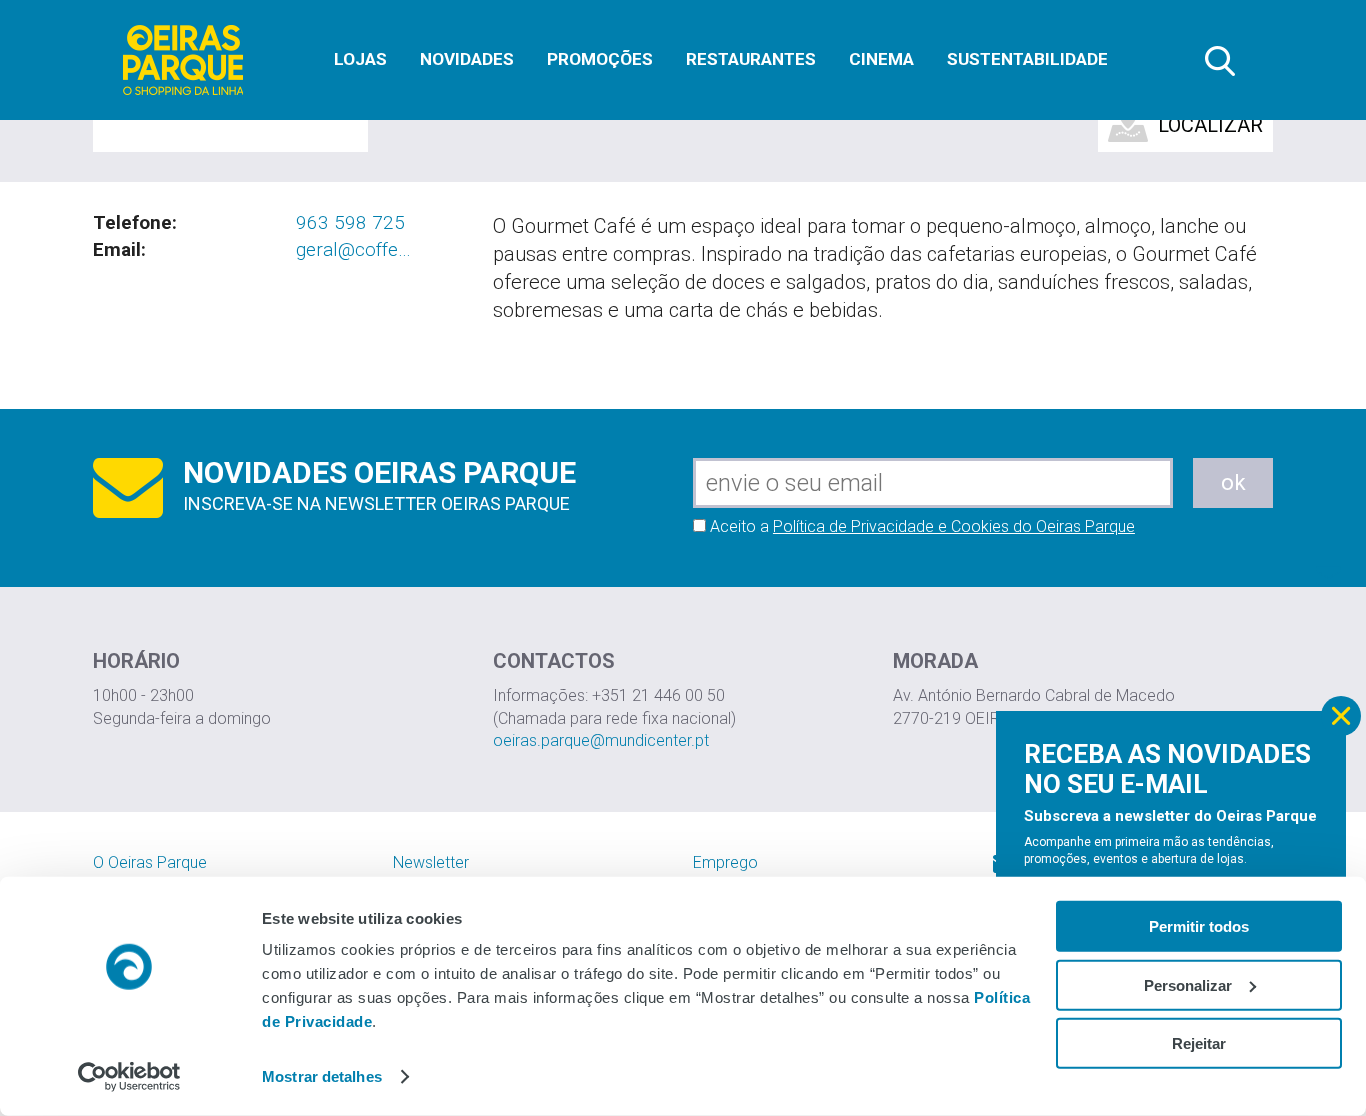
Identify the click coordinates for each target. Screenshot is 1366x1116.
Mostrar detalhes (322, 1076)
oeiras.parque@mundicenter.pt (601, 740)
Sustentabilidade (1027, 59)
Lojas (360, 59)
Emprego (725, 862)
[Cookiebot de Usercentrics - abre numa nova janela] (129, 1077)
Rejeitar (1199, 1043)
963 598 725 (350, 222)
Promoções (600, 59)
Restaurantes (751, 59)
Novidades (467, 59)
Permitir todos (1199, 926)
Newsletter (431, 862)
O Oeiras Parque (150, 862)
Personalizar (1188, 984)
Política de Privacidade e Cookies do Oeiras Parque (954, 526)
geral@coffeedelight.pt (355, 250)
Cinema (881, 59)
